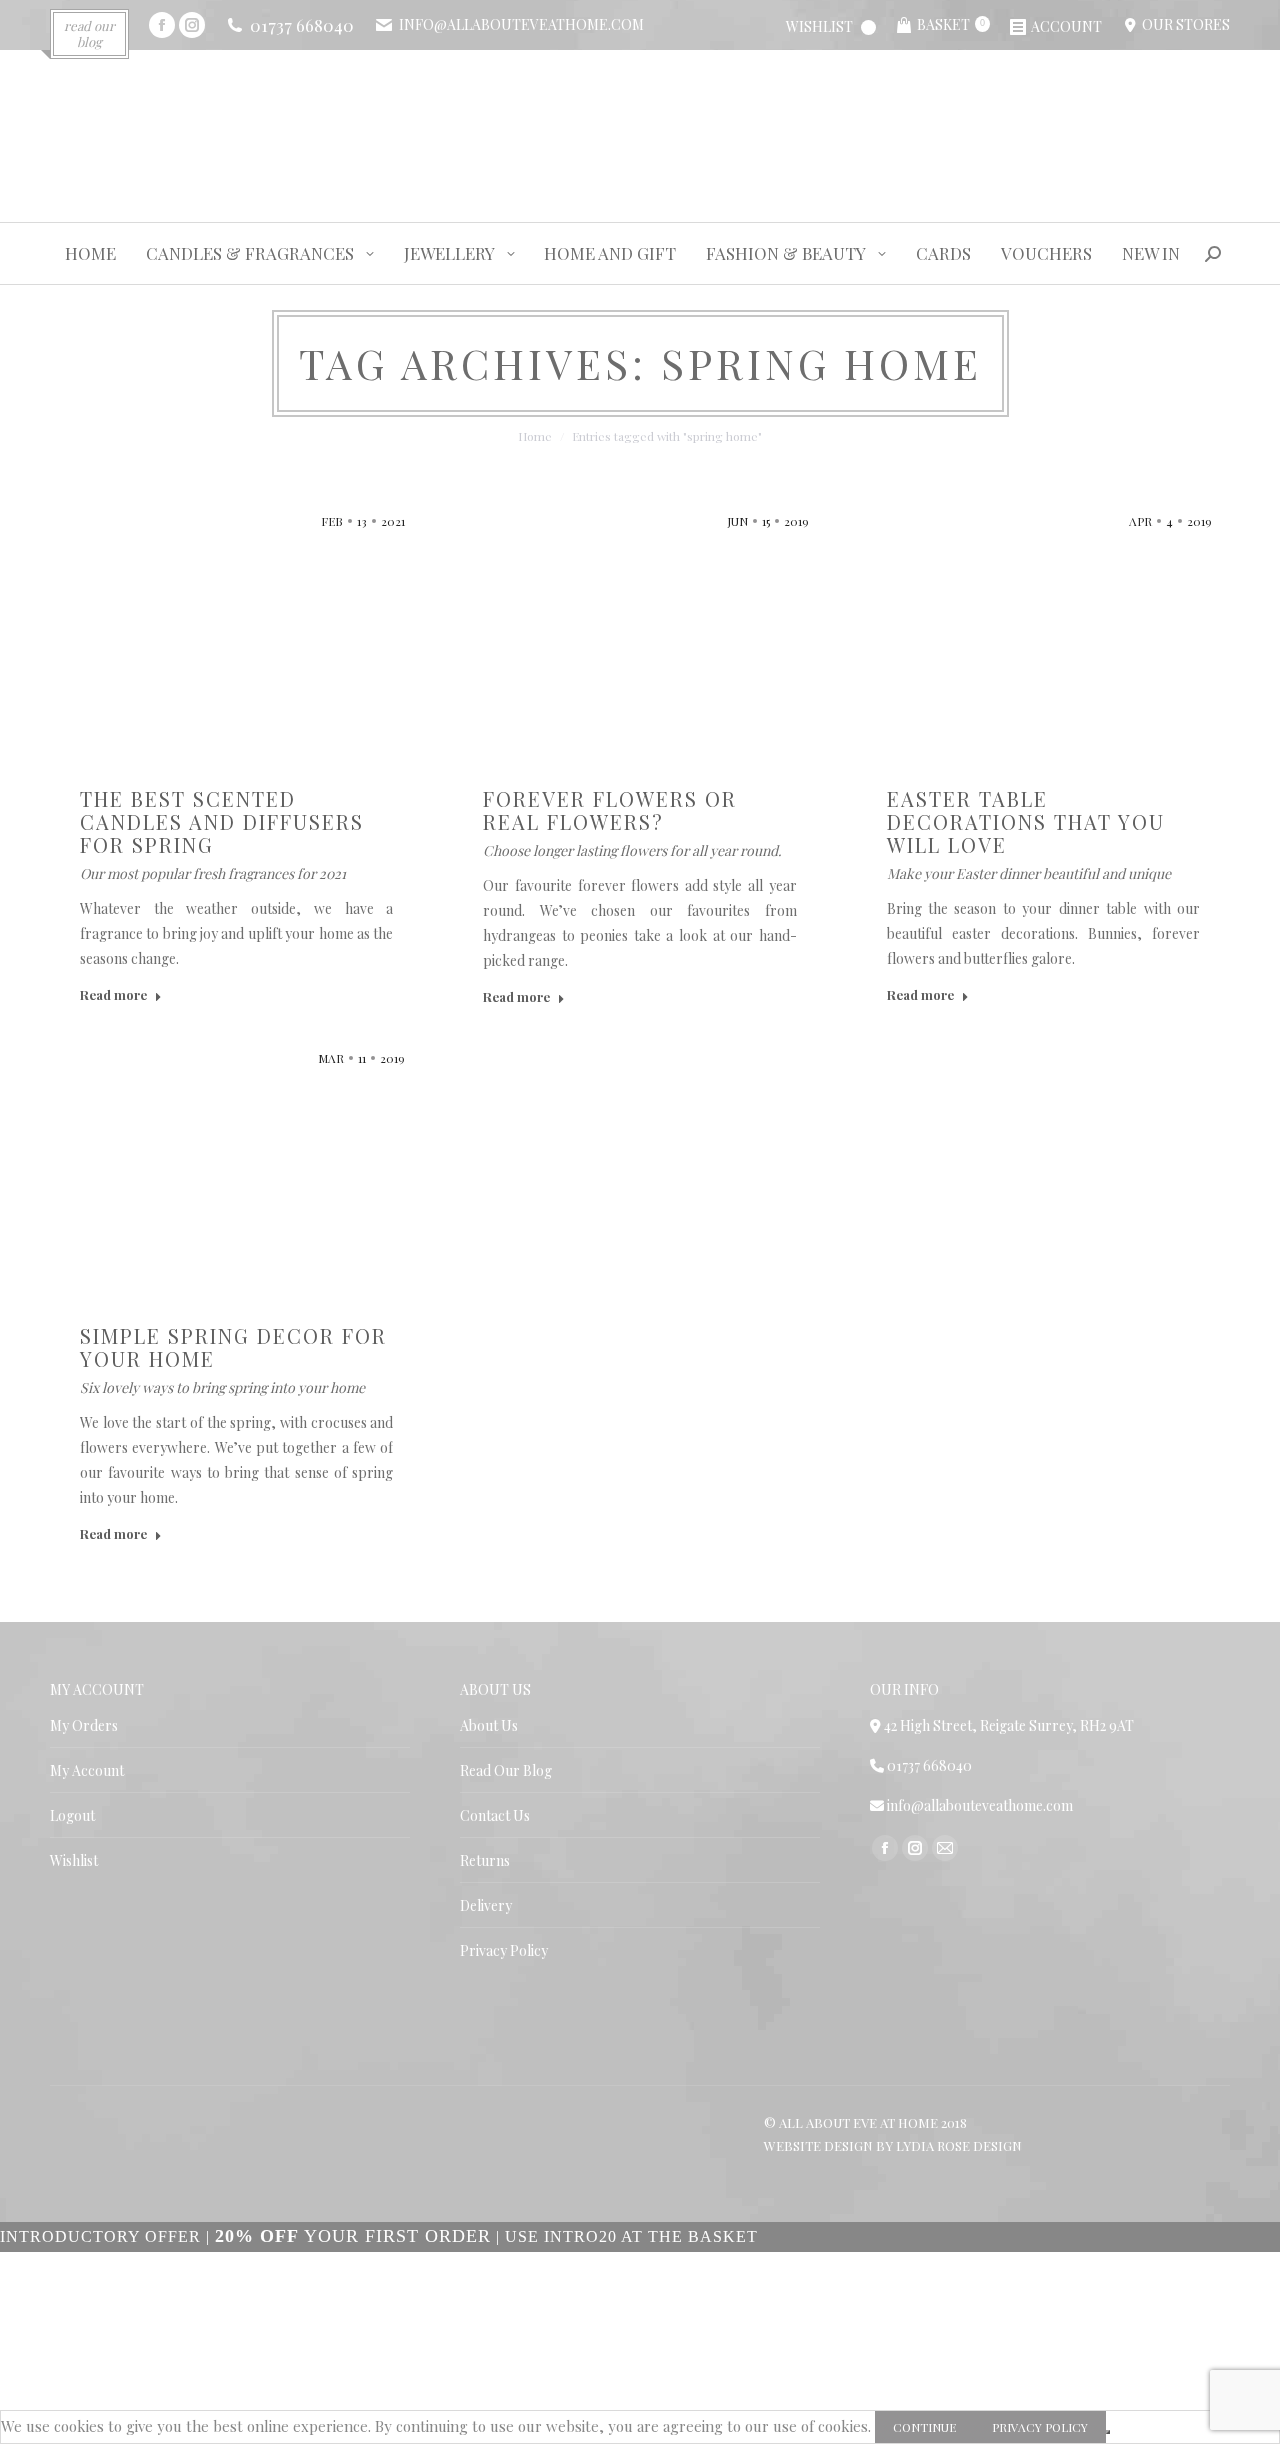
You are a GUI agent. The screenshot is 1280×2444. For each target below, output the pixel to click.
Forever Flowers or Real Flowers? (610, 810)
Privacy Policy (504, 1950)
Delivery (486, 1905)
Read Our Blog (506, 1770)
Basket (951, 24)
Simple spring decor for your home (233, 1347)
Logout (72, 1815)
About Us (489, 1725)
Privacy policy (1040, 2427)
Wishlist (74, 1860)
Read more (113, 994)
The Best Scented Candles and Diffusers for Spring (222, 821)
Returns (485, 1860)
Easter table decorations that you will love (1026, 821)
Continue (924, 2427)
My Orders (84, 1725)
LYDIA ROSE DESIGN (959, 2145)
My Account (87, 1770)
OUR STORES (1183, 24)
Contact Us (495, 1815)
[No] (1108, 2432)
